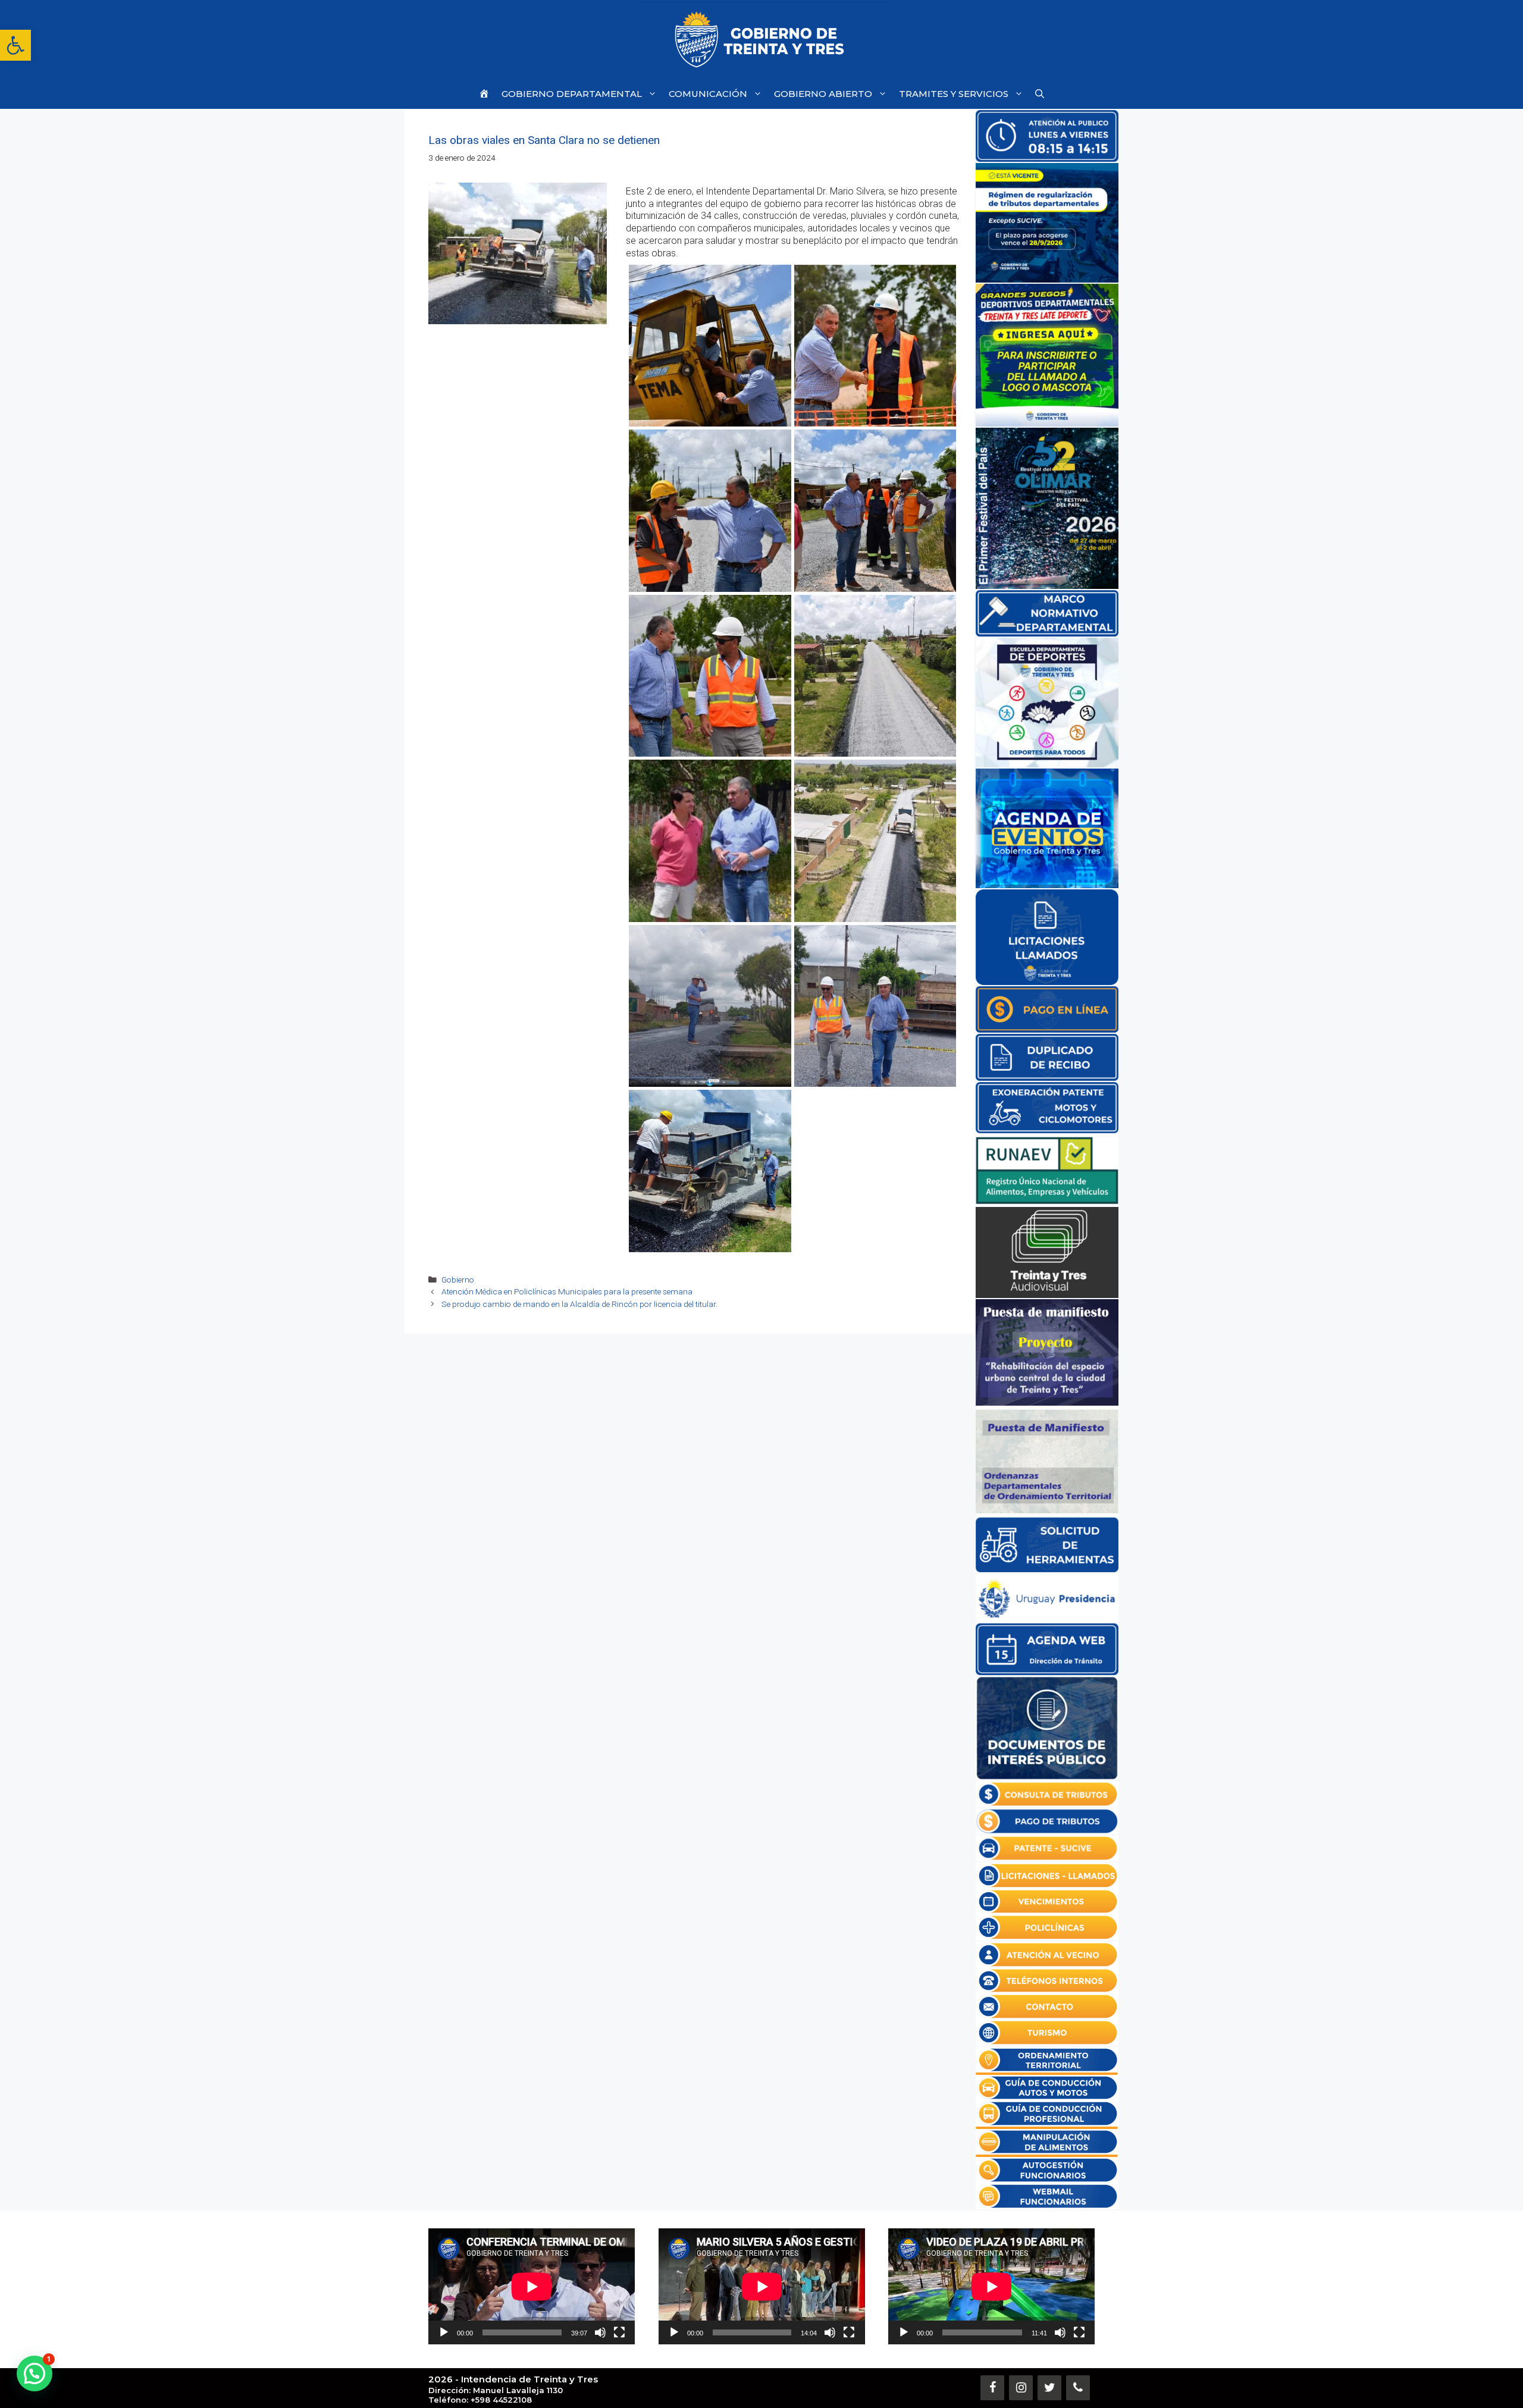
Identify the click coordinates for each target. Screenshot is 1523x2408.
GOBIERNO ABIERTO (823, 94)
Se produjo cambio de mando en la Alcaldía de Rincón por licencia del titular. (579, 1304)
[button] (15, 45)
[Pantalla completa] (619, 2332)
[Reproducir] (444, 2332)
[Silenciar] (600, 2332)
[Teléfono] (1078, 2388)
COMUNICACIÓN (708, 94)
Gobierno (458, 1280)
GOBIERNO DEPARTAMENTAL (572, 94)
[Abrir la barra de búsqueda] (1040, 94)
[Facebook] (992, 2388)
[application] (532, 2286)
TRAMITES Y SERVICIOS (954, 94)
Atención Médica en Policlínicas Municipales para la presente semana (567, 1291)
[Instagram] (1021, 2388)
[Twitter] (1049, 2388)
